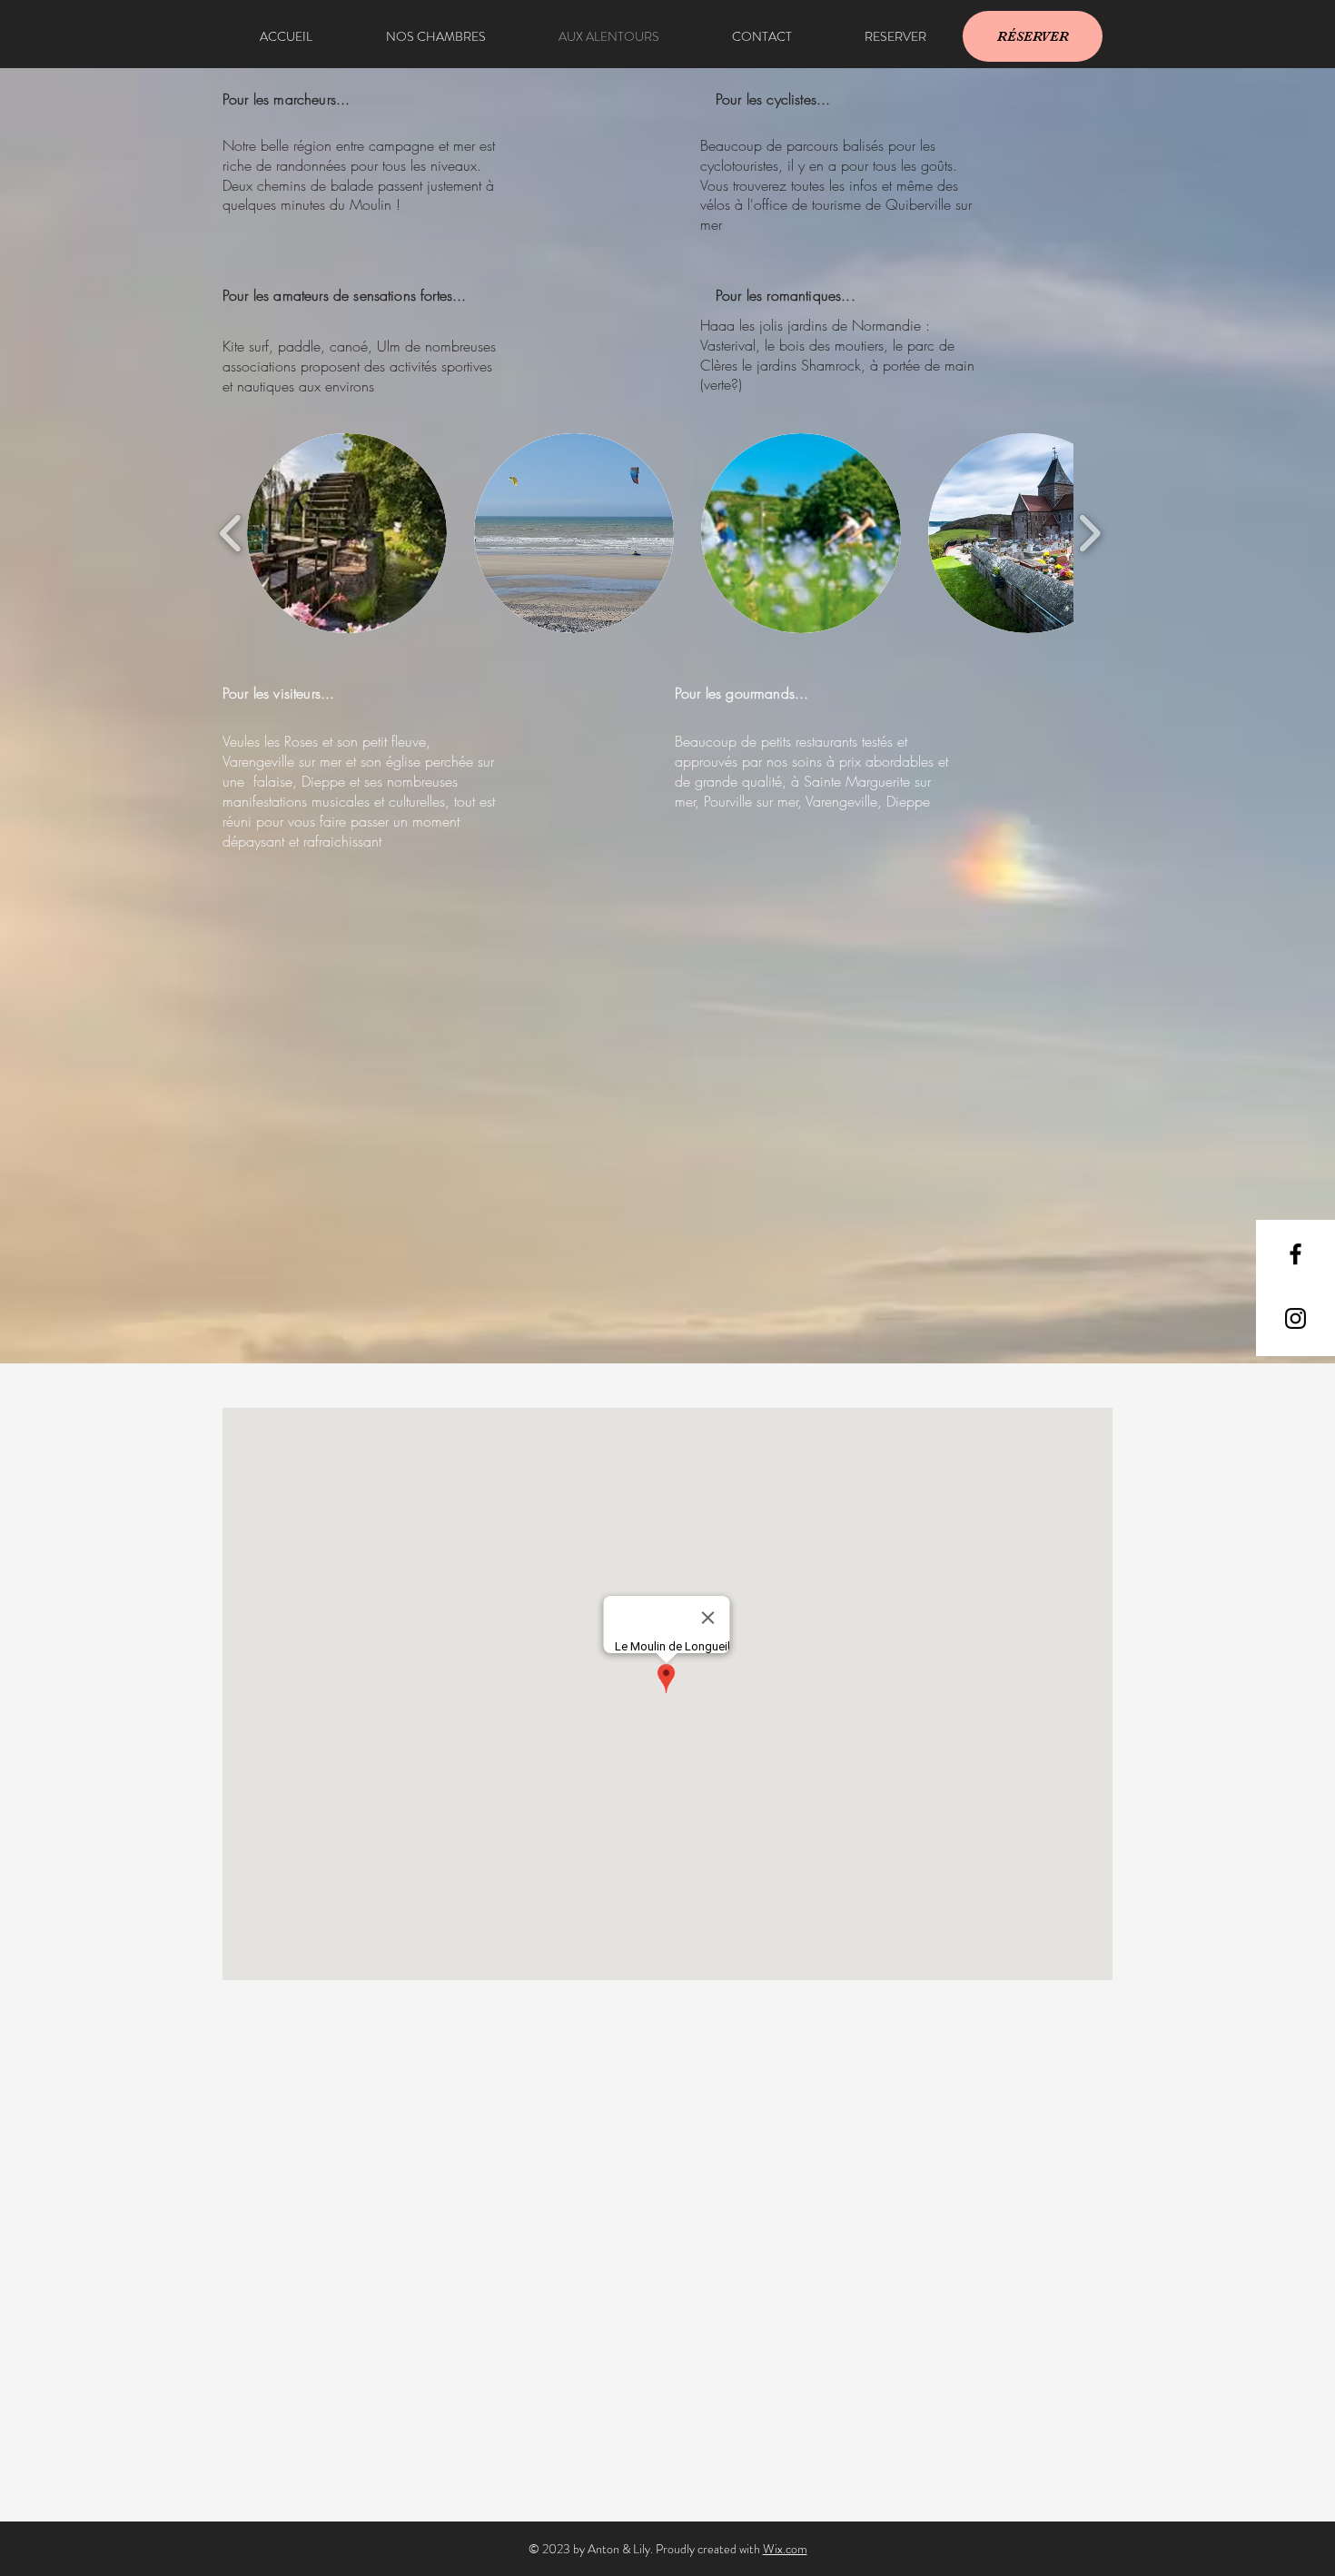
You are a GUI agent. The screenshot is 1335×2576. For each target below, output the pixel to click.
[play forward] (1089, 533)
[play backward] (231, 533)
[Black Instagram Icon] (1295, 1318)
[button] (347, 533)
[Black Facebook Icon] (1295, 1254)
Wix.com (785, 2549)
